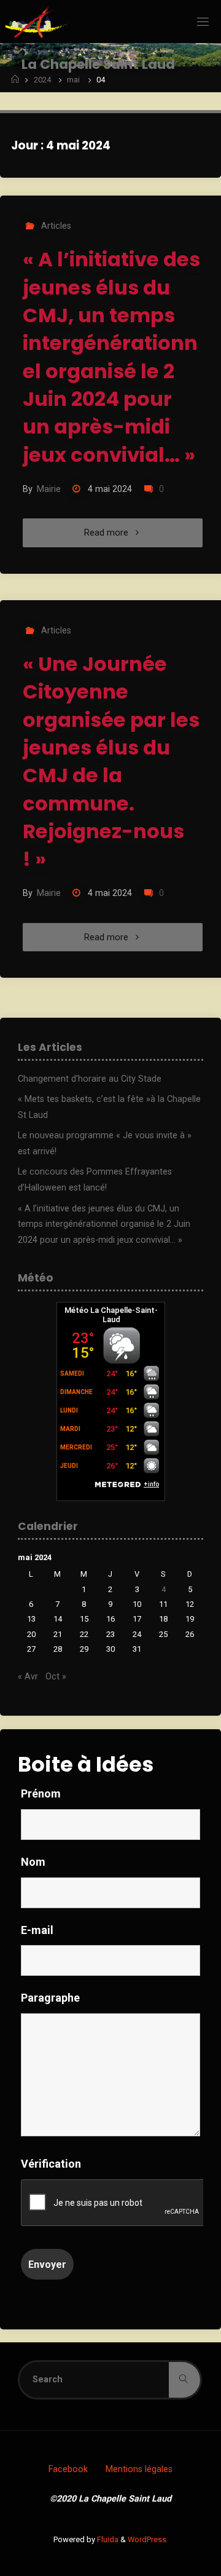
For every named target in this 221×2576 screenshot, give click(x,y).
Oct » (56, 1677)
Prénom (41, 1793)
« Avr (28, 1677)
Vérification (51, 2164)
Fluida (107, 2539)
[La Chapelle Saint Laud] (37, 21)
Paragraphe (50, 1998)
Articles (56, 226)
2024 (42, 80)
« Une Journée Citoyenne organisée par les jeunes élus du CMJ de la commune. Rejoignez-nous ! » (111, 762)
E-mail (37, 1930)
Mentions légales (139, 2469)
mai (73, 80)
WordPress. (148, 2539)
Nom (33, 1862)
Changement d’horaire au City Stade (90, 1079)
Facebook (68, 2469)
